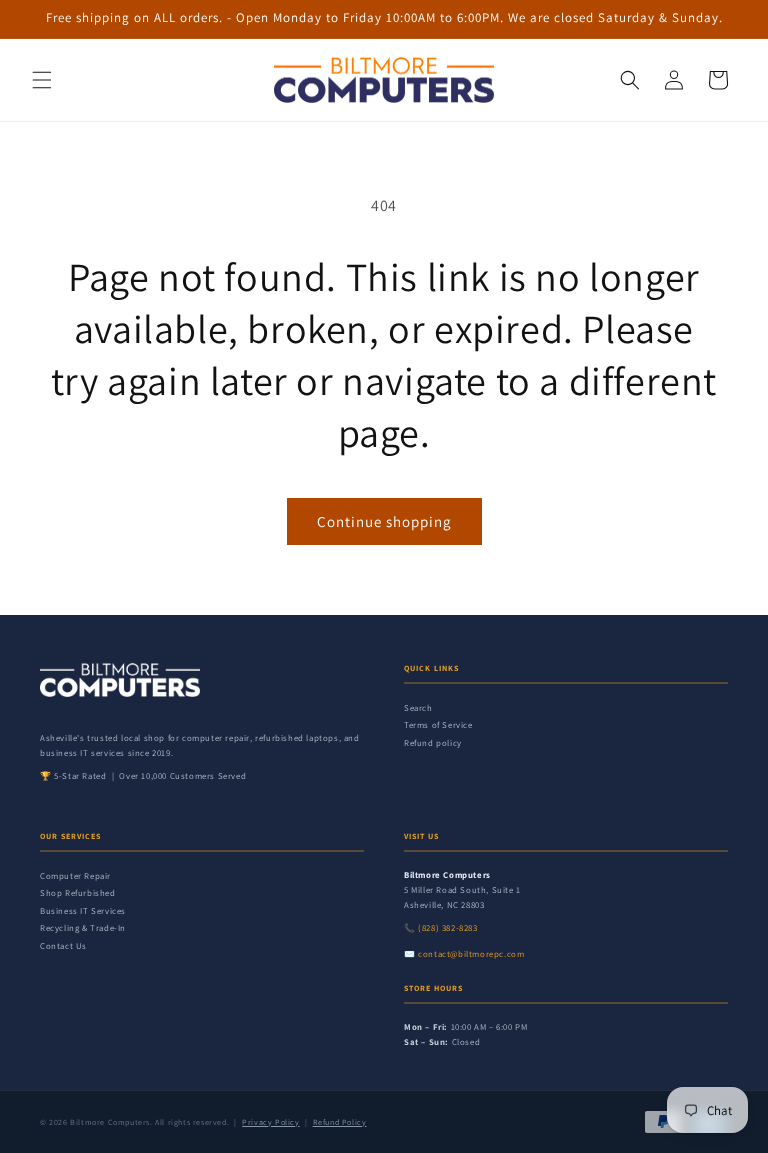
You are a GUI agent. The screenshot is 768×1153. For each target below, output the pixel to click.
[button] (42, 80)
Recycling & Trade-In (83, 928)
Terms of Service (438, 725)
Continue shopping (384, 521)
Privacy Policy (270, 1122)
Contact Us (63, 946)
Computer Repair (75, 876)
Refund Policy (340, 1122)
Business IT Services (83, 911)
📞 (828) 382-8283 (441, 928)
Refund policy (433, 743)
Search (418, 708)
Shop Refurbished (78, 893)
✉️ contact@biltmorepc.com (464, 954)
